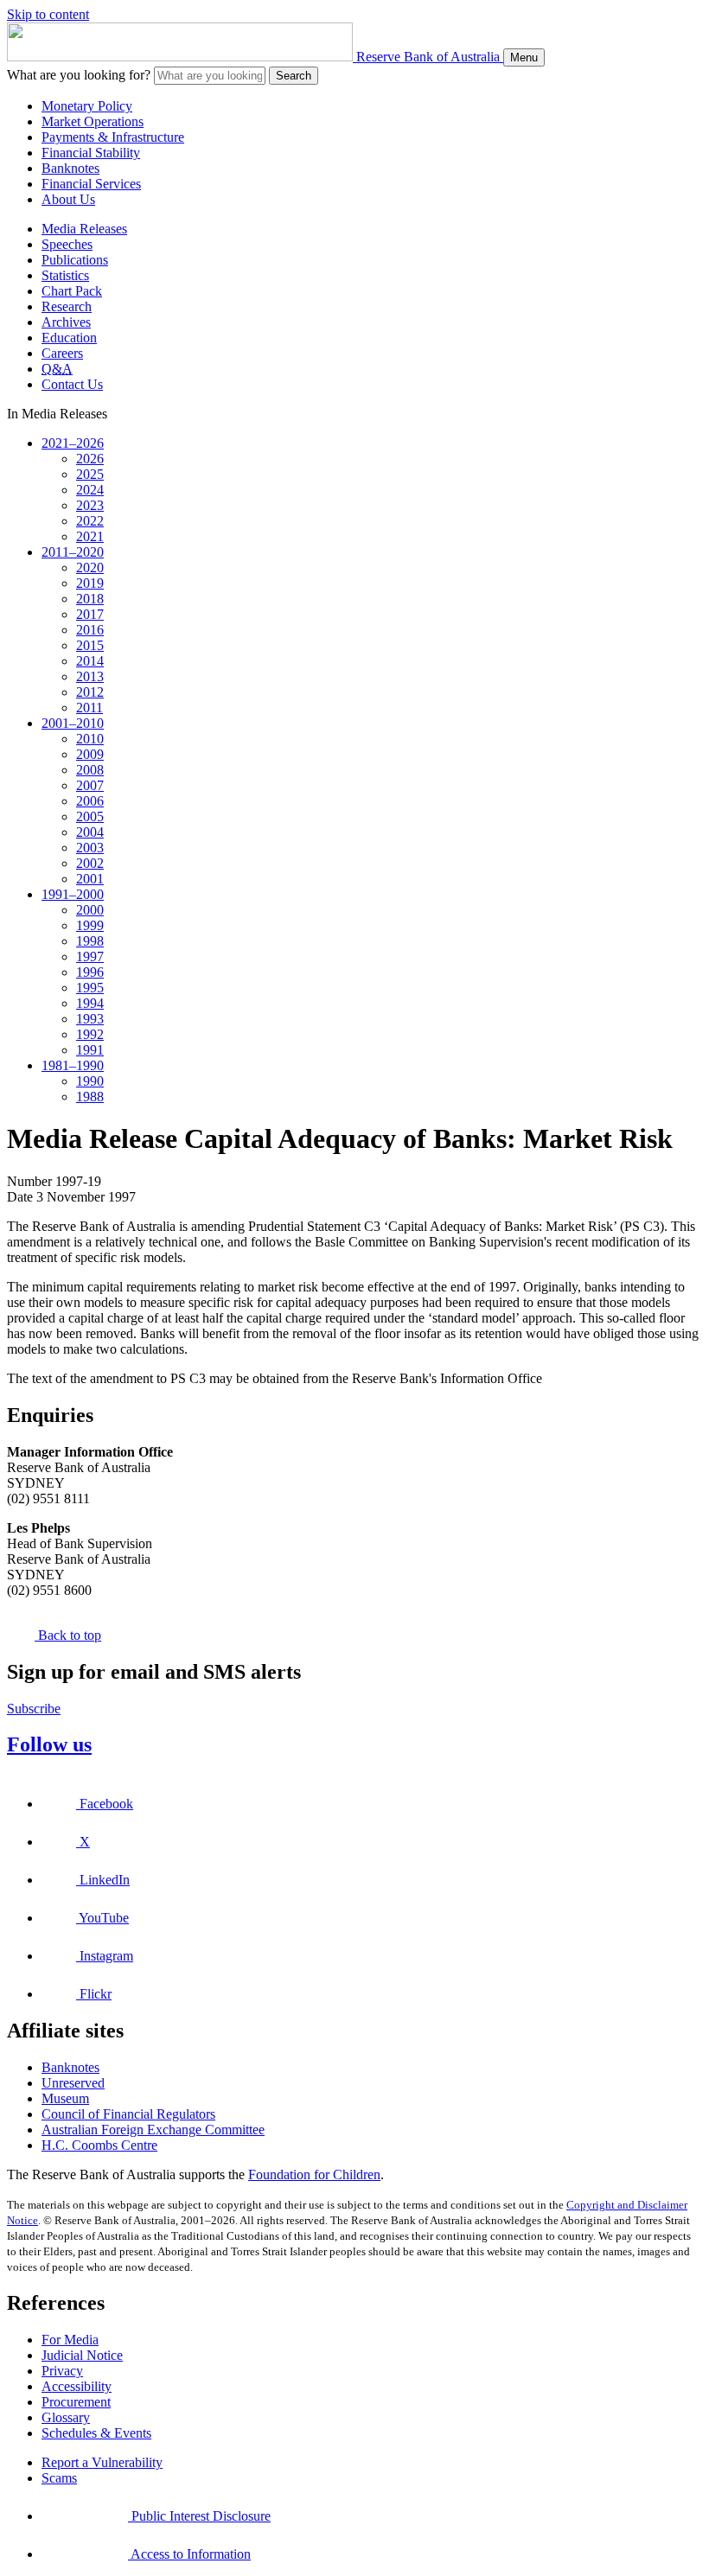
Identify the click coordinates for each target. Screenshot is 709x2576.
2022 (90, 521)
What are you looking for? (79, 75)
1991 (90, 1050)
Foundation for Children (314, 2174)
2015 (90, 645)
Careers (62, 353)
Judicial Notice (82, 2355)
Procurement (76, 2402)
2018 (90, 599)
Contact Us (72, 384)
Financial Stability (91, 153)
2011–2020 (73, 552)
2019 (90, 583)
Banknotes (70, 168)
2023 (90, 505)
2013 (90, 676)
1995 (90, 988)
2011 (89, 708)
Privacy (62, 2371)
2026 (90, 459)
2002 (90, 863)
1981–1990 (73, 1065)
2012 (90, 692)
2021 (90, 536)
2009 (90, 754)
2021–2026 (73, 443)
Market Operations (93, 121)
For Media (70, 2340)
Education (69, 338)
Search (294, 76)
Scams (59, 2478)
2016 (90, 630)
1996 (90, 972)
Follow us (49, 1744)
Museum (65, 2098)
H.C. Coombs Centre (99, 2145)
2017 (90, 614)
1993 (90, 1019)
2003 (90, 848)
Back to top (68, 1635)
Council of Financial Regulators (128, 2114)
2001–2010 (73, 723)
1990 (90, 1081)
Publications (75, 260)
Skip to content (48, 14)
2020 (90, 567)
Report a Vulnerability (102, 2462)
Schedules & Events (96, 2433)
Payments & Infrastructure (113, 137)
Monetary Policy (87, 106)
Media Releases (84, 229)
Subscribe (34, 1709)
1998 (90, 941)
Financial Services (91, 184)
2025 (90, 474)
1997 (90, 956)
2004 (90, 832)
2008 (90, 770)
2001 (90, 879)
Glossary (66, 2417)
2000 (90, 910)
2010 (90, 739)
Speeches (67, 244)
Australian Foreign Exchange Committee (153, 2130)
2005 (90, 816)
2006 (90, 801)
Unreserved (73, 2083)
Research (67, 306)
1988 (90, 1097)
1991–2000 (73, 894)
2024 (90, 490)
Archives (66, 322)
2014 (90, 661)
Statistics (65, 275)
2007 (90, 785)
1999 (90, 925)
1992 (90, 1034)
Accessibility (77, 2386)
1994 (90, 1003)
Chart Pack (72, 291)
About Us (68, 199)
